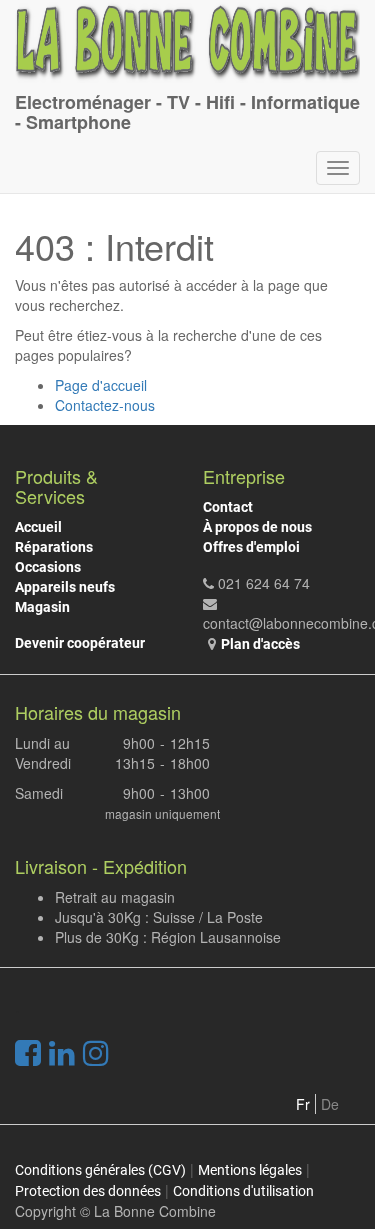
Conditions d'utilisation (243, 1191)
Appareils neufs (65, 587)
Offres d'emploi (251, 547)
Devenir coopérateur (80, 643)
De (330, 1104)
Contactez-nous (105, 405)
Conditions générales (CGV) (100, 1170)
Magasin (42, 607)
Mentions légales (250, 1170)
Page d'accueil (101, 385)
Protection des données (88, 1191)
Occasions (48, 567)
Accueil (38, 527)
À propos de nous (257, 527)
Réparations (54, 547)
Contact (228, 507)
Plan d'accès (260, 644)
